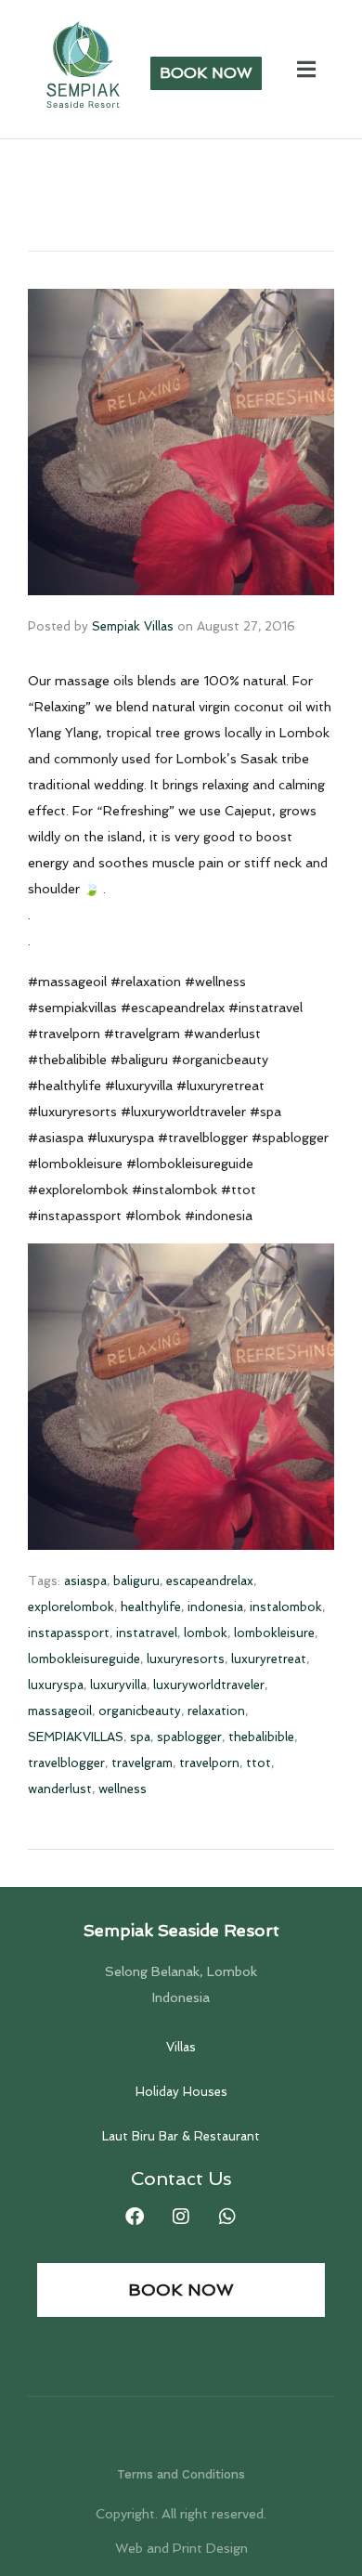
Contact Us (181, 2179)
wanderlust (60, 1789)
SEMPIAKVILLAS (76, 1737)
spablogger (189, 1737)
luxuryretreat (269, 1659)
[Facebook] (135, 2217)
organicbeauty (140, 1711)
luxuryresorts (186, 1659)
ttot (259, 1763)
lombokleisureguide (84, 1659)
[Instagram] (181, 2217)
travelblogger (66, 1763)
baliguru (136, 1581)
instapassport (69, 1633)
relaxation (216, 1711)
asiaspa (85, 1581)
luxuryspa (56, 1685)
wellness (123, 1789)
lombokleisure (274, 1633)
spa (140, 1737)
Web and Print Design (181, 2548)
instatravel (147, 1633)
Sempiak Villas (133, 626)
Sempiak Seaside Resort (181, 1930)
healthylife (151, 1607)
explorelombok (71, 1607)
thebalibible (261, 1737)
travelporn (209, 1763)
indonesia (215, 1607)
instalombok (286, 1607)
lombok (206, 1633)
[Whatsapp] (227, 2217)
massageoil (60, 1711)
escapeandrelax (210, 1581)
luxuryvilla (118, 1685)
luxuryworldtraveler (209, 1685)
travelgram (142, 1763)
